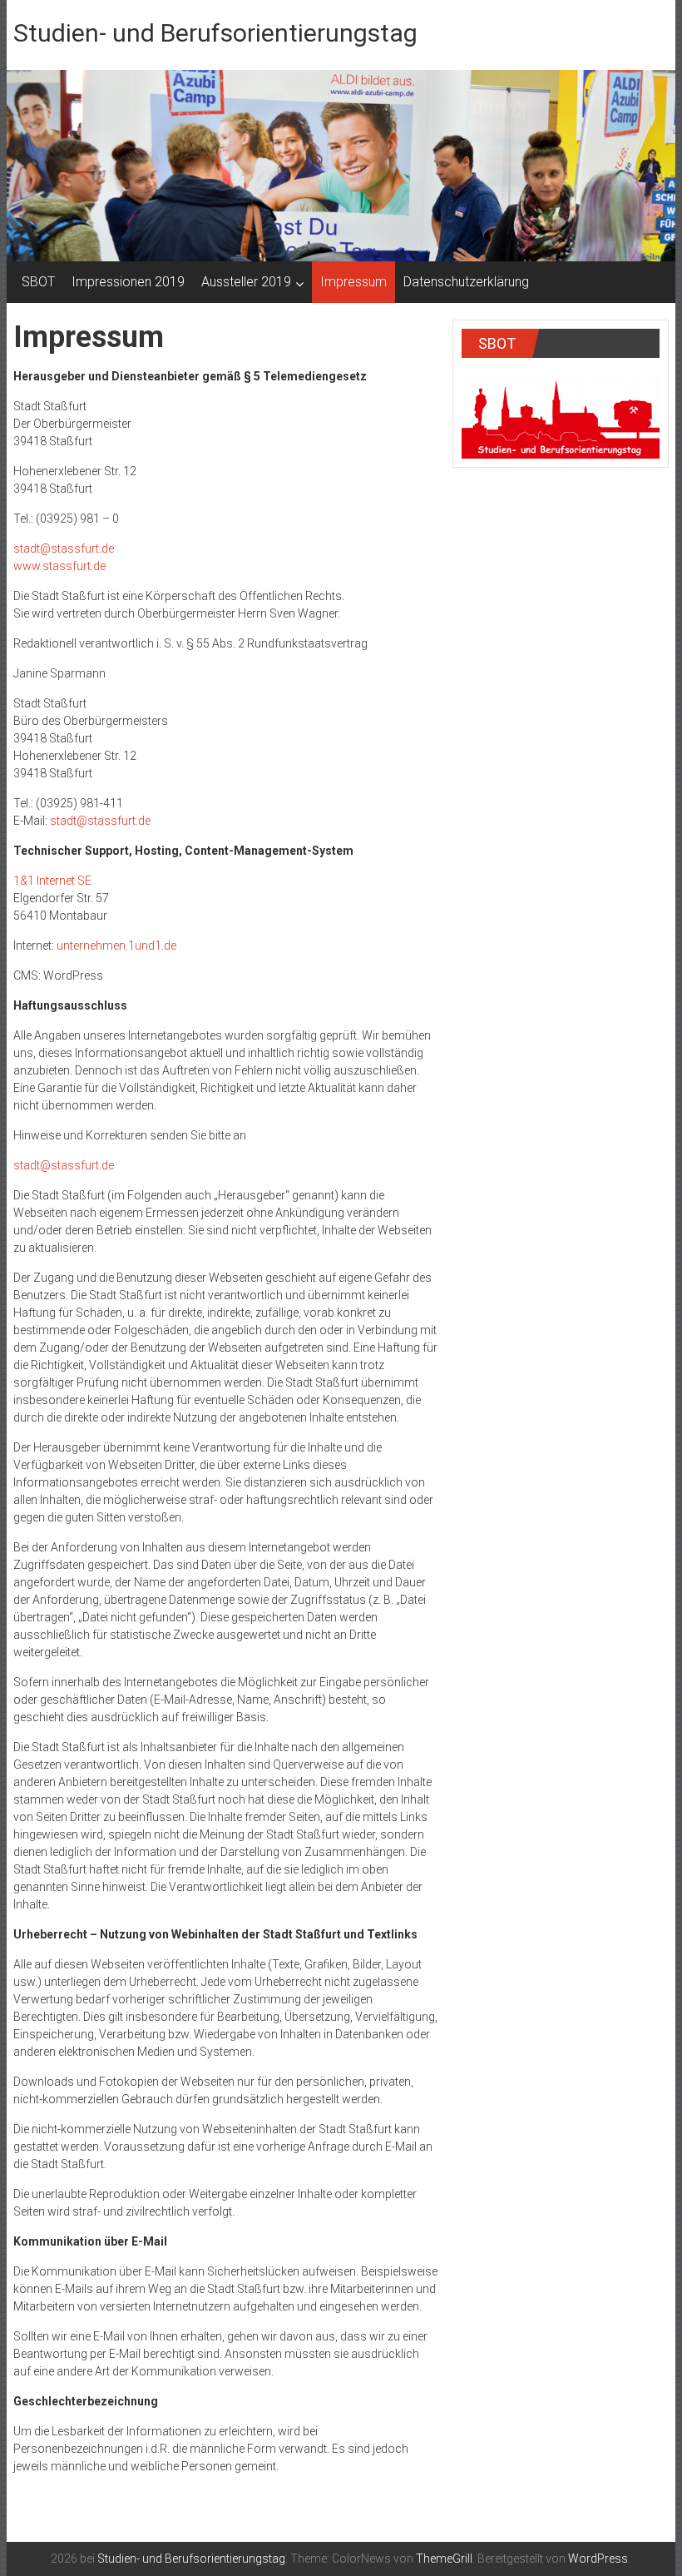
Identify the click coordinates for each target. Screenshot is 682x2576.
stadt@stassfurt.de (64, 548)
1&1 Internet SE (52, 881)
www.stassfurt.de (59, 566)
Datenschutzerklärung (466, 282)
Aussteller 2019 (246, 282)
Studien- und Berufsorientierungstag (215, 33)
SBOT (38, 282)
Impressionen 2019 (128, 282)
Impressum (353, 282)
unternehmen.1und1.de (116, 946)
